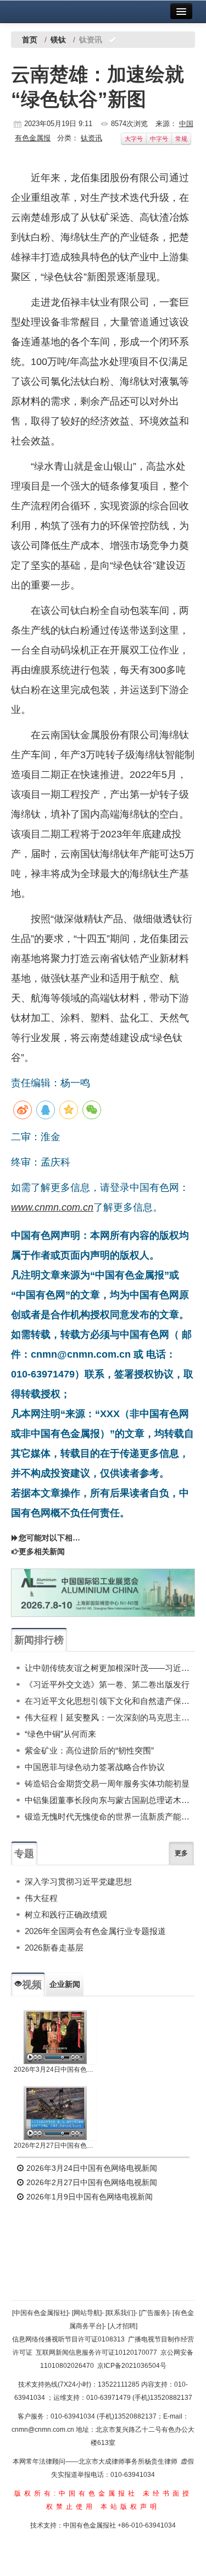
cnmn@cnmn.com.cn (44, 2430)
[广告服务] (154, 2313)
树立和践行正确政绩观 (66, 1915)
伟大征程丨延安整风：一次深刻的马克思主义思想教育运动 (110, 1717)
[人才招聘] (123, 2326)
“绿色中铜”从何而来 (60, 1734)
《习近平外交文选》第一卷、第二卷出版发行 (107, 1684)
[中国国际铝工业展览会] (103, 1593)
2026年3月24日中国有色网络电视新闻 (55, 2069)
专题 (24, 1854)
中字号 (159, 139)
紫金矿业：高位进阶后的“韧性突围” (89, 1750)
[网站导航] (87, 2313)
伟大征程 (41, 1898)
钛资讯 (91, 138)
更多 (181, 1853)
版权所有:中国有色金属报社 (76, 2493)
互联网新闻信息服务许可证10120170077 (96, 2352)
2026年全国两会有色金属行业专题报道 (95, 1931)
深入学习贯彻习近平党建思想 (78, 1881)
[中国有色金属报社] (40, 2313)
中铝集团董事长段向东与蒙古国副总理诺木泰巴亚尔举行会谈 (110, 1800)
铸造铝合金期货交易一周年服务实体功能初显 (107, 1783)
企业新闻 (65, 1984)
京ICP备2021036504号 (132, 2366)
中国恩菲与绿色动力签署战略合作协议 (95, 1767)
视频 (32, 1985)
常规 (181, 139)
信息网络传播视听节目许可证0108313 (68, 2339)
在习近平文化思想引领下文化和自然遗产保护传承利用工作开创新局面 (110, 1701)
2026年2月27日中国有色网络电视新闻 (55, 2145)
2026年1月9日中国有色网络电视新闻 (88, 2197)
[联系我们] (120, 2313)
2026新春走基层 (54, 1948)
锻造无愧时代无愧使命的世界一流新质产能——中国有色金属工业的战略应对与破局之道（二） (110, 1817)
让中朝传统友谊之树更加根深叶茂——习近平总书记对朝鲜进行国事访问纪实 (110, 1668)
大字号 (134, 139)
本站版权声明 (130, 2507)
